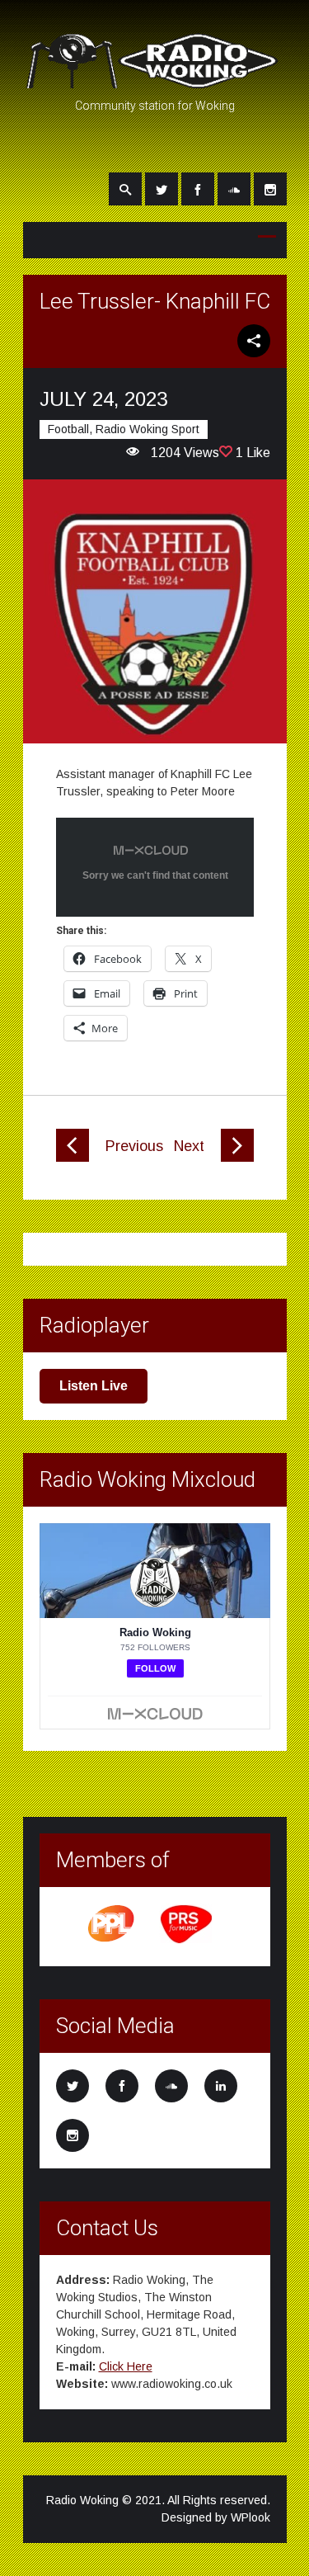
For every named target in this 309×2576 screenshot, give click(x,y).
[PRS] (187, 1941)
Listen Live (94, 1386)
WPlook (250, 2517)
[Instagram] (270, 189)
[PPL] (112, 1941)
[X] (162, 189)
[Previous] (73, 1158)
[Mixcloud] (234, 189)
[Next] (237, 1158)
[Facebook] (198, 189)
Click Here (126, 2366)
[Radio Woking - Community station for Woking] (155, 81)
